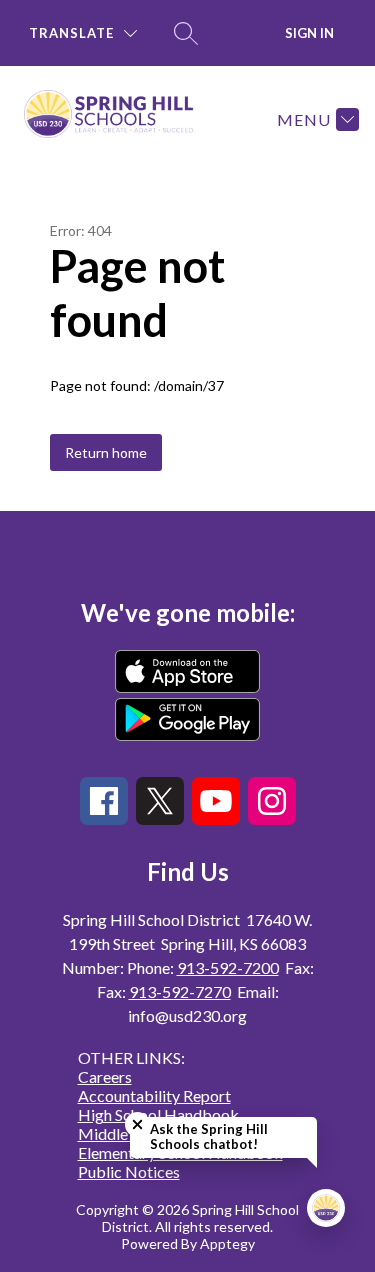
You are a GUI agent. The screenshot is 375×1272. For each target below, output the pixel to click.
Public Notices (129, 1171)
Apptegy (227, 1243)
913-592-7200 (228, 967)
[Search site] (186, 33)
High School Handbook (158, 1114)
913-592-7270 (180, 991)
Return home (106, 452)
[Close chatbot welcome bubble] (137, 1124)
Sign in (309, 33)
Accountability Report (154, 1095)
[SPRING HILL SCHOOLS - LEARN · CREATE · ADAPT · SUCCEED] (117, 119)
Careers (105, 1076)
